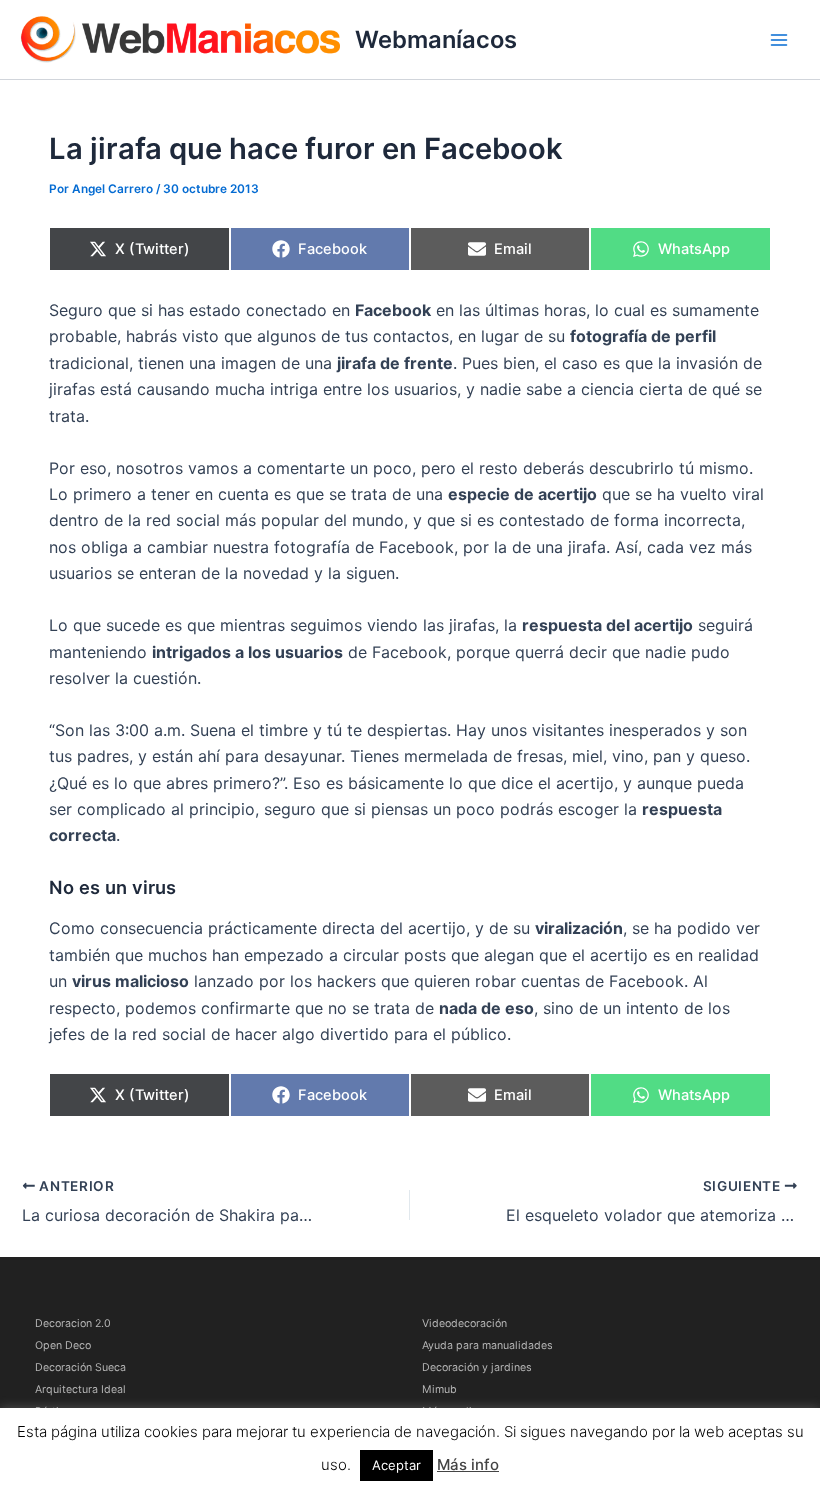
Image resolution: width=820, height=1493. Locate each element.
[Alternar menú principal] (779, 40)
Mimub (439, 1389)
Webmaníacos (436, 39)
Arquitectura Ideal (80, 1389)
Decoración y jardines (477, 1367)
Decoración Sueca (80, 1367)
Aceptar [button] (396, 1465)
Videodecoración (464, 1323)
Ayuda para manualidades (487, 1345)
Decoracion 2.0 (73, 1323)
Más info (468, 1464)
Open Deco (63, 1345)
